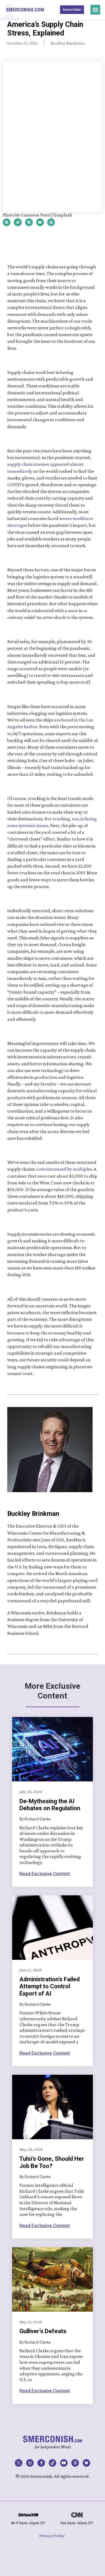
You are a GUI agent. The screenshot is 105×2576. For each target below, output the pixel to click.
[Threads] (75, 2463)
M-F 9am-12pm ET (28, 2523)
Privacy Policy (52, 2536)
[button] (95, 10)
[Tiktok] (52, 2463)
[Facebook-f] (41, 2463)
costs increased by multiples (64, 1169)
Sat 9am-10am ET (77, 2523)
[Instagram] (30, 2463)
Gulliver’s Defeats (43, 2331)
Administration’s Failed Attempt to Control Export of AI (50, 1986)
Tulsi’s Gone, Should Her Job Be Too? (52, 2162)
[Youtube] (64, 2463)
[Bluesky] (86, 2463)
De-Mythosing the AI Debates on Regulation (50, 1805)
